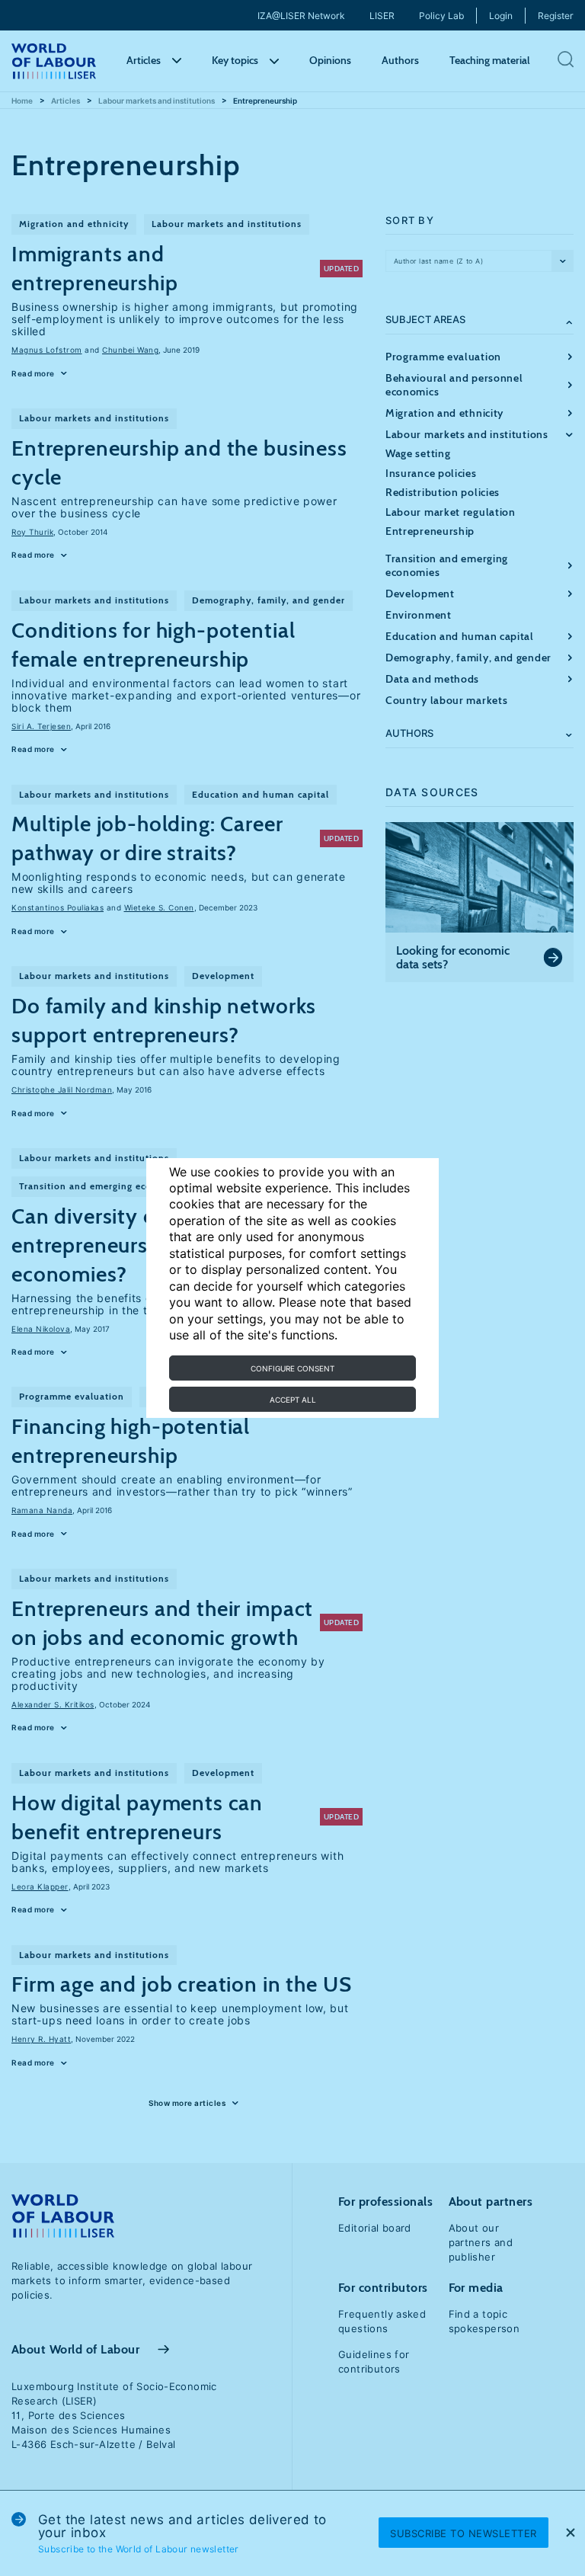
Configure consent (292, 1368)
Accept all (293, 1400)
